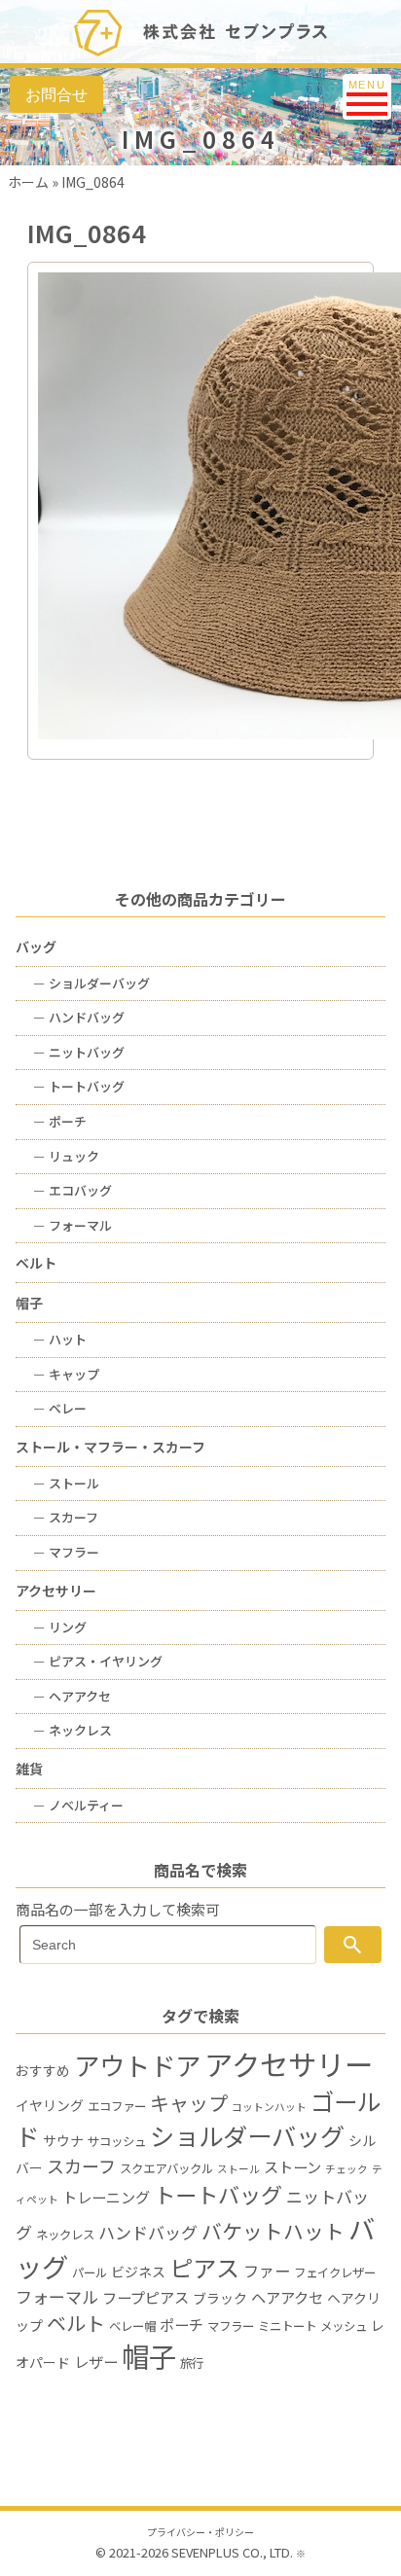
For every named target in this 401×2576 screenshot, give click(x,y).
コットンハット (269, 2107)
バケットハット (273, 2231)
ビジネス (138, 2272)
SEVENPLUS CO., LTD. (232, 2552)
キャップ (66, 1374)
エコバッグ (73, 1190)
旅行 (192, 2363)
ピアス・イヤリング (98, 1661)
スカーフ (66, 1517)
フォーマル (73, 1225)
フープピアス (146, 2297)
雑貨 (29, 1769)
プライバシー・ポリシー (200, 2532)
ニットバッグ (79, 1052)
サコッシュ (117, 2141)
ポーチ (60, 1121)
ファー (267, 2271)
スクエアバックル (166, 2168)
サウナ (63, 2140)
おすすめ (43, 2070)
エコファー (117, 2106)
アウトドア (137, 2065)
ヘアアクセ (72, 1696)
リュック (66, 1156)
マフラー (66, 1552)
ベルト (36, 1263)
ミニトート (287, 2326)
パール (90, 2272)
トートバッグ (79, 1086)
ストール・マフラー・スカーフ (110, 1447)
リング (60, 1627)
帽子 (29, 1303)
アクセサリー (56, 1591)
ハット (60, 1339)
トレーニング (106, 2197)
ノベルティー (78, 1805)
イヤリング (50, 2105)
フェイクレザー (335, 2272)
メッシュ (344, 2326)
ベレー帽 (132, 2326)
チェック (346, 2169)
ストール (66, 1483)
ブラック (220, 2298)
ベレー (60, 1408)
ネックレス (73, 1730)
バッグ (36, 947)
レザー (96, 2361)
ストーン (292, 2166)
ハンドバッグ (79, 1017)
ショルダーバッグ (91, 983)
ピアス (204, 2267)
